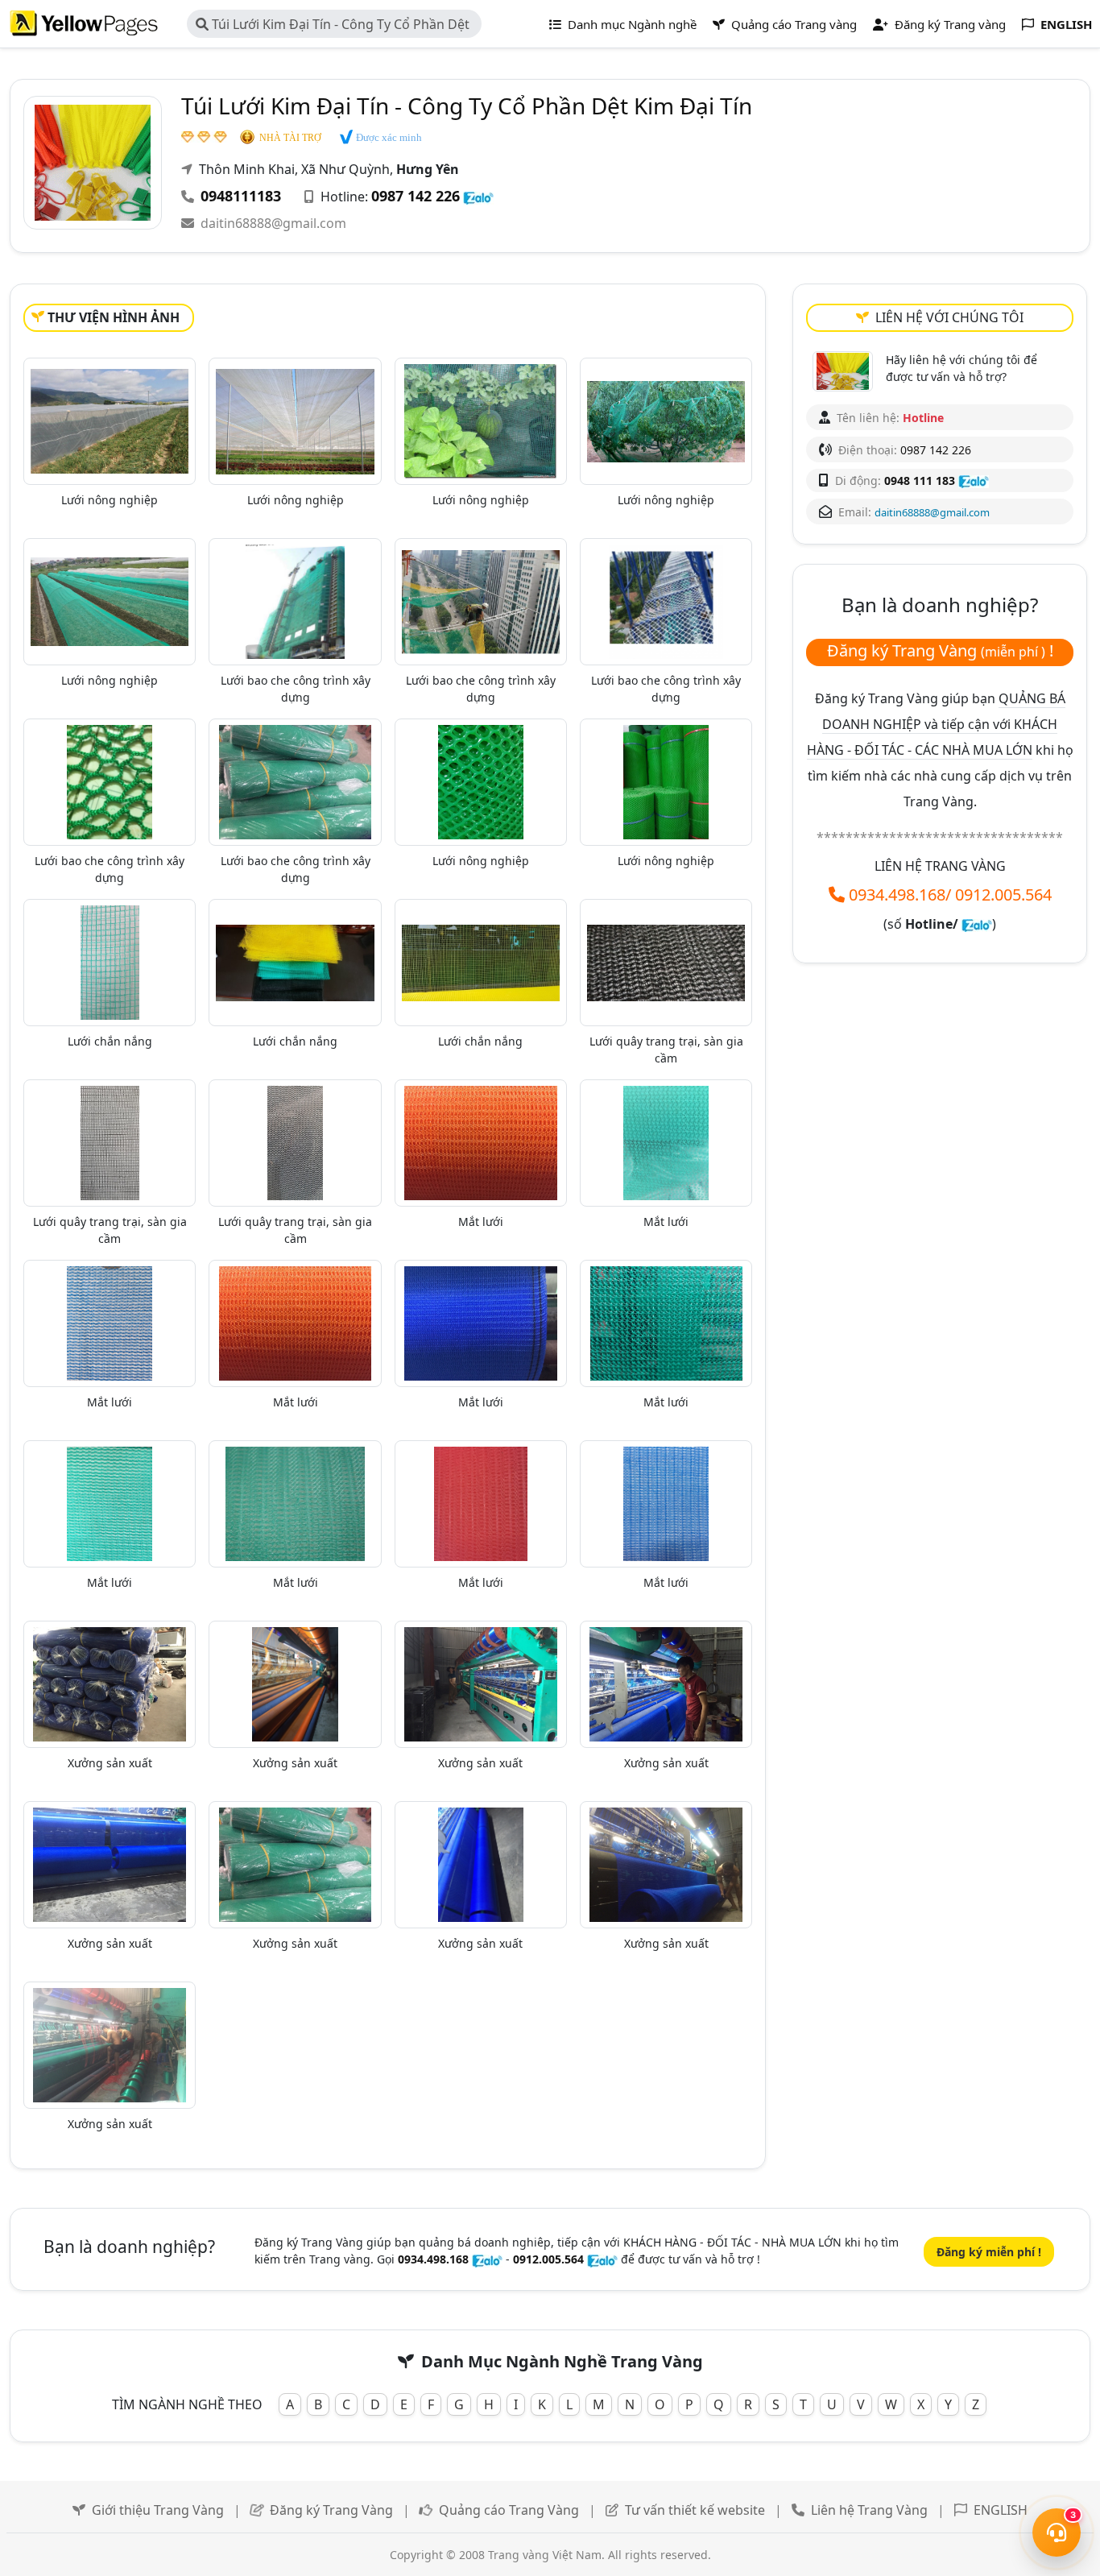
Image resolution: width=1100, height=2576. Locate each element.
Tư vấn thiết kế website (697, 2510)
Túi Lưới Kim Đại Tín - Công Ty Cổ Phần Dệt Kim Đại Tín (333, 27)
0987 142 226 (416, 196)
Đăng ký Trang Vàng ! (940, 650)
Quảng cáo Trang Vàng (509, 2510)
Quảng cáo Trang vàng (792, 24)
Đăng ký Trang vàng (949, 24)
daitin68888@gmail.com (273, 223)
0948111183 (241, 196)
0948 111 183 (920, 480)
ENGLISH (1001, 2510)
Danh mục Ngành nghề (631, 24)
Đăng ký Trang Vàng (331, 2510)
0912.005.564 (1003, 895)
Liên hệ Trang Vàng (869, 2510)
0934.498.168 (897, 895)
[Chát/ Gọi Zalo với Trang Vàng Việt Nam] (977, 924)
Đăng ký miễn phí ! (989, 2252)
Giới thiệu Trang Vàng (158, 2510)
